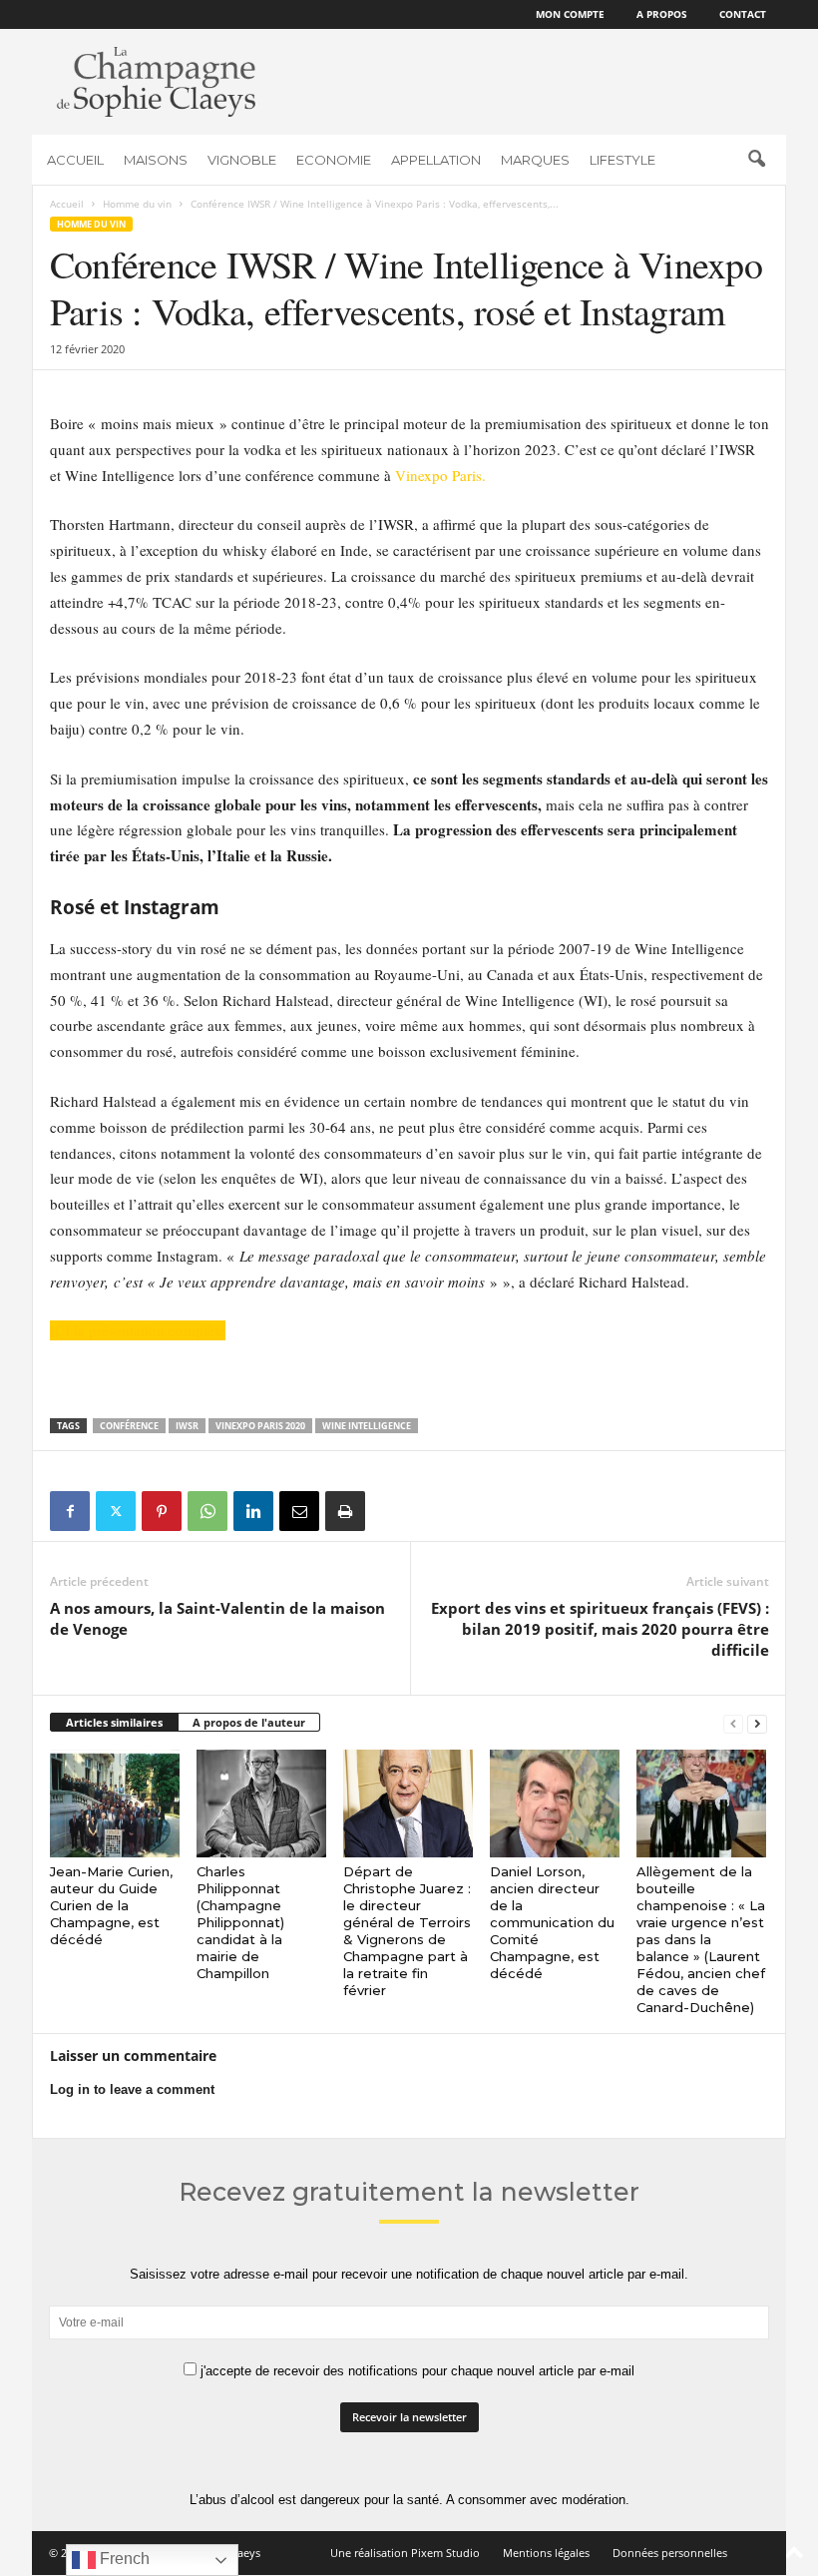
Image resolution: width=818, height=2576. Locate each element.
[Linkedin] (253, 1511)
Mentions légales (546, 2553)
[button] (756, 160)
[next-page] (757, 1723)
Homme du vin (137, 204)
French (123, 2559)
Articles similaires (114, 1722)
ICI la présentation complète (138, 1330)
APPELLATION (436, 160)
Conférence (129, 1426)
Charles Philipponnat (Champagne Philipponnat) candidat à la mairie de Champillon (240, 1922)
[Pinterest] (162, 1511)
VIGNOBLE (242, 160)
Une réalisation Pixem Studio (405, 2553)
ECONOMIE (334, 160)
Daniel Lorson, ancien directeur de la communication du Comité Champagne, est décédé (552, 1922)
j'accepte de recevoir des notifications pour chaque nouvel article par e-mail (415, 2371)
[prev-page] (733, 1723)
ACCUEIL (75, 160)
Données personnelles (670, 2553)
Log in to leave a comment (132, 2089)
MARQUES (535, 160)
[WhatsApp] (207, 1511)
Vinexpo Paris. (438, 475)
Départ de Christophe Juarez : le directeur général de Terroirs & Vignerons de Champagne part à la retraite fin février (407, 1931)
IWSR (187, 1426)
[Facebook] (70, 1511)
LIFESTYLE (622, 160)
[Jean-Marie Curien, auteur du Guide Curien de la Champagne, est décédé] (115, 1803)
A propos (662, 14)
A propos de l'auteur (249, 1722)
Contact (743, 14)
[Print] (345, 1511)
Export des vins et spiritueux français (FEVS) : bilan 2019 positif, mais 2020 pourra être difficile (600, 1629)
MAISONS (156, 160)
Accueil (67, 204)
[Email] (299, 1511)
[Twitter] (116, 1511)
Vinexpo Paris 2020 (260, 1426)
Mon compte (570, 14)
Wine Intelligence (367, 1426)
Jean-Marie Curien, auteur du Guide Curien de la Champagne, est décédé (111, 1905)
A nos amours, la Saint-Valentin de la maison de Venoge (217, 1618)
